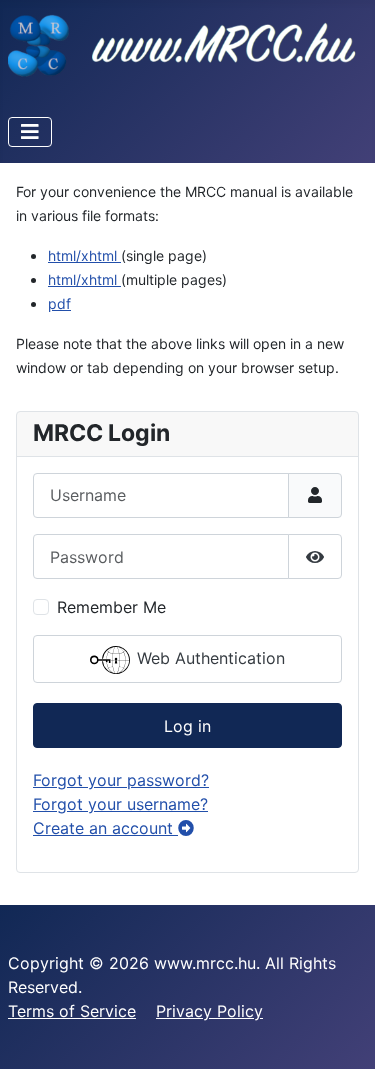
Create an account (105, 828)
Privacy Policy (209, 1011)
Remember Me (111, 607)
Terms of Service (72, 1011)
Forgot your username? (120, 804)
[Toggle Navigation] (30, 132)
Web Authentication (208, 659)
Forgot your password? (121, 780)
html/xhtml (84, 255)
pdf (59, 303)
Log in (187, 726)
